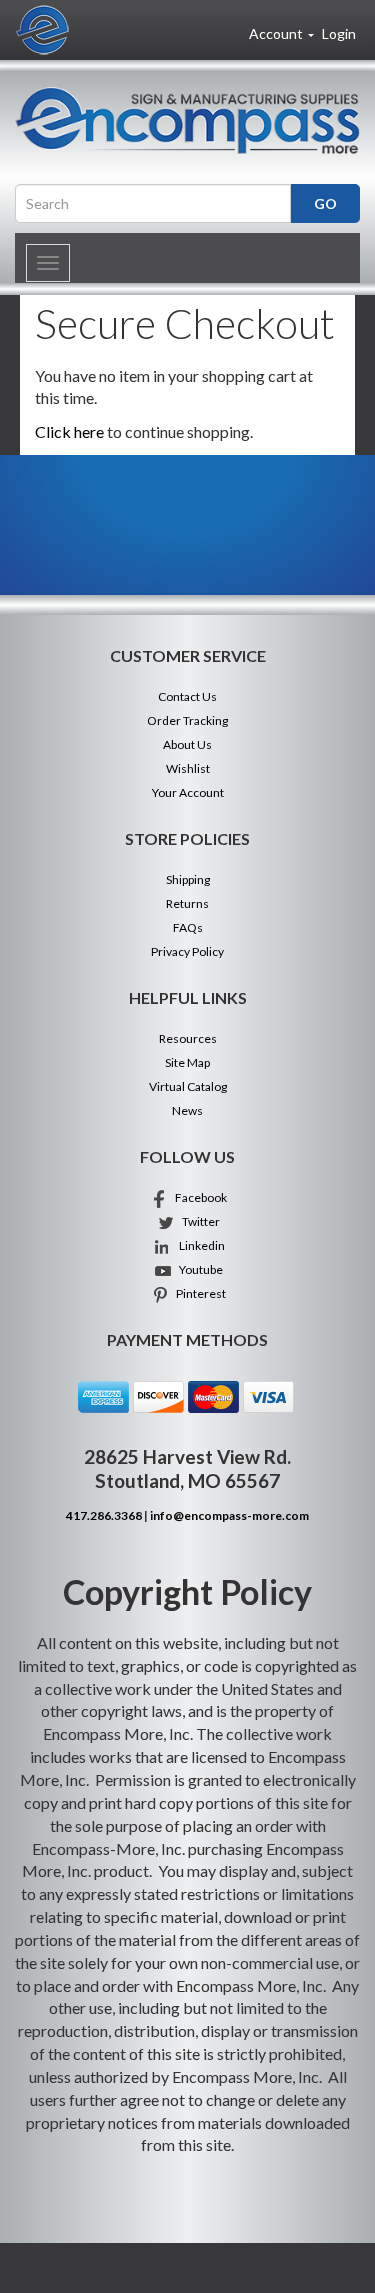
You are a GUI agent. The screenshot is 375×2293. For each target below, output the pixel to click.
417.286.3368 (104, 1515)
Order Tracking (187, 720)
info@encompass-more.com (229, 1515)
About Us (187, 744)
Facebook (198, 1197)
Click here (69, 431)
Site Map (187, 1062)
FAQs (188, 927)
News (187, 1110)
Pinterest (198, 1293)
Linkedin (198, 1245)
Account (277, 33)
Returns (187, 903)
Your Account (188, 792)
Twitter (198, 1221)
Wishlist (188, 768)
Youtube (198, 1269)
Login (339, 33)
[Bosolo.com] (187, 120)
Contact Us (187, 696)
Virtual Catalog (188, 1086)
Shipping (188, 879)
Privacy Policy (187, 951)
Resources (188, 1038)
